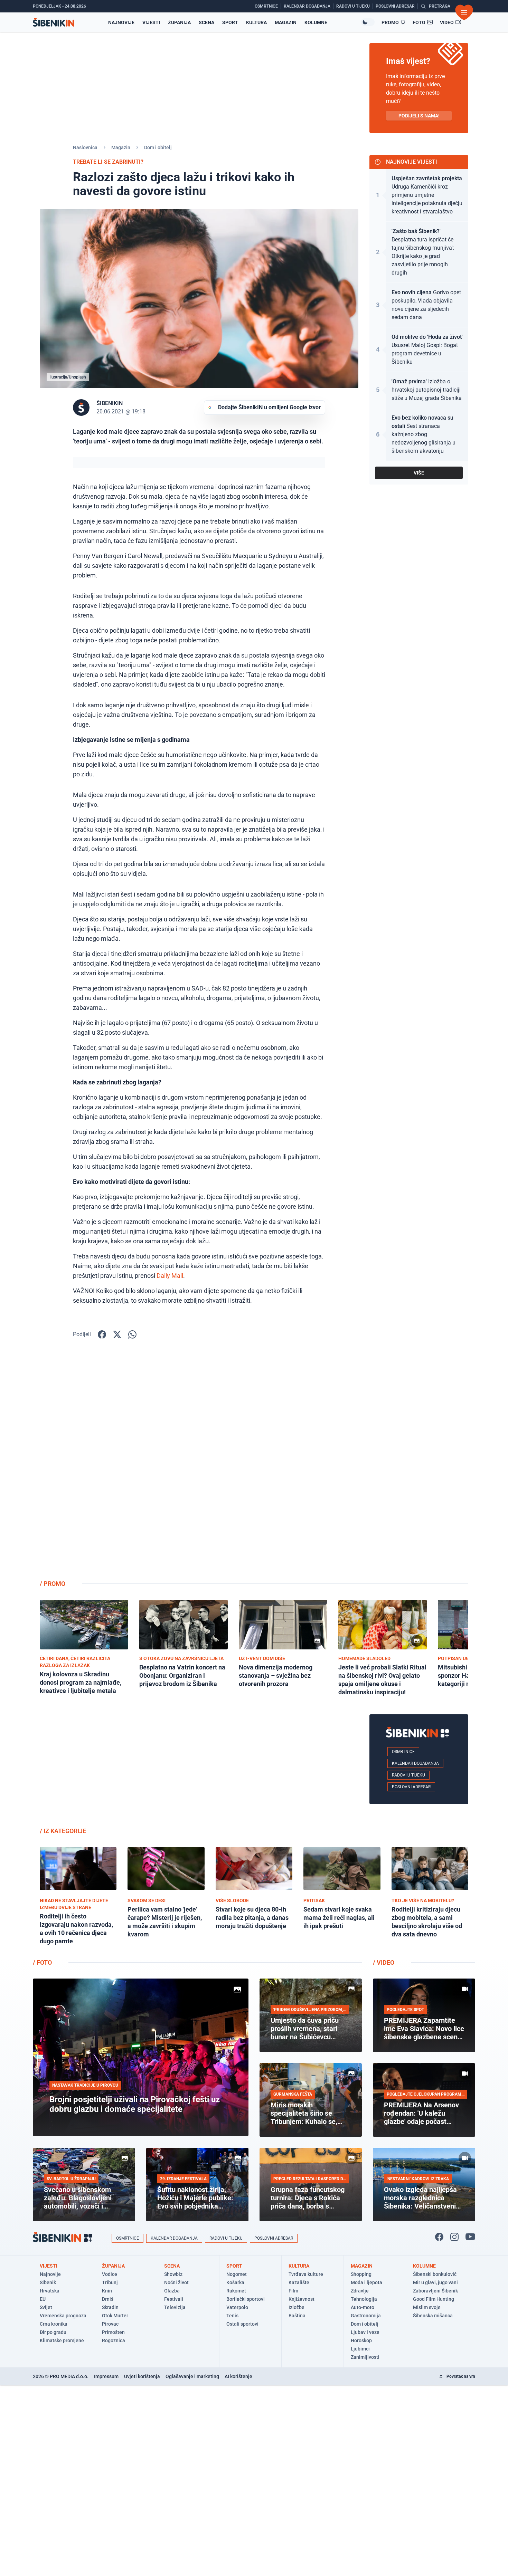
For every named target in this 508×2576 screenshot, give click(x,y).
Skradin (110, 2307)
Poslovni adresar (411, 1787)
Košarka (235, 2282)
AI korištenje (238, 2376)
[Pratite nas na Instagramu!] (454, 2237)
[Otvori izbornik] (464, 12)
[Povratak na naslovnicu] (54, 22)
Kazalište (299, 2282)
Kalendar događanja (415, 1763)
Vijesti (151, 22)
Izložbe (297, 2307)
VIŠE (419, 473)
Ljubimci (360, 2349)
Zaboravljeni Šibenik (435, 2291)
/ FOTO (42, 1962)
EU (43, 2299)
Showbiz (173, 2274)
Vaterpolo (237, 2307)
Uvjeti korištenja (142, 2376)
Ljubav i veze (365, 2332)
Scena (206, 22)
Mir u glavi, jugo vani (435, 2282)
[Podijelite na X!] (117, 1334)
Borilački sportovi (246, 2299)
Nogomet (237, 2274)
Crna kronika (54, 2324)
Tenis (232, 2316)
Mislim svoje (427, 2307)
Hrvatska (50, 2291)
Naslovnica (85, 147)
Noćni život (176, 2282)
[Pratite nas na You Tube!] (470, 2237)
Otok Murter (115, 2316)
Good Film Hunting (434, 2299)
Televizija (175, 2307)
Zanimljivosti (365, 2357)
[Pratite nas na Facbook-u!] (439, 2237)
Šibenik (48, 2282)
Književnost (302, 2299)
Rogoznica (114, 2340)
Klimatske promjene (62, 2340)
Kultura (256, 22)
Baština (297, 2316)
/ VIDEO (384, 1962)
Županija (179, 22)
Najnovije (121, 22)
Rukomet (236, 2291)
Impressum (106, 2376)
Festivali (174, 2299)
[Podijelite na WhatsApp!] (132, 1334)
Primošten (113, 2332)
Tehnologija (364, 2299)
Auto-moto (363, 2307)
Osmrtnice (403, 1752)
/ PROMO (53, 1584)
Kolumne (316, 22)
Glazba (172, 2291)
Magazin (286, 22)
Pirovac (110, 2324)
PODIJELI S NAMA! (419, 116)
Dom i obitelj (158, 147)
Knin (107, 2291)
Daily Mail (170, 1276)
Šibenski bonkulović (435, 2274)
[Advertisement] (419, 1464)
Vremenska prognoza (63, 2316)
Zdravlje (360, 2291)
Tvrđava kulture (306, 2274)
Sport (230, 22)
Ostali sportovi (242, 2324)
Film (293, 2291)
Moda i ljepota (366, 2282)
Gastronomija (366, 2316)
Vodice (110, 2274)
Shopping (361, 2274)
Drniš (108, 2299)
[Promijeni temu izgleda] (368, 22)
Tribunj (110, 2282)
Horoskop (361, 2340)
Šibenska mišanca (433, 2316)
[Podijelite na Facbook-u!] (102, 1334)
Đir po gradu (53, 2332)
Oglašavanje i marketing (192, 2376)
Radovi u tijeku (408, 1775)
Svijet (46, 2307)
